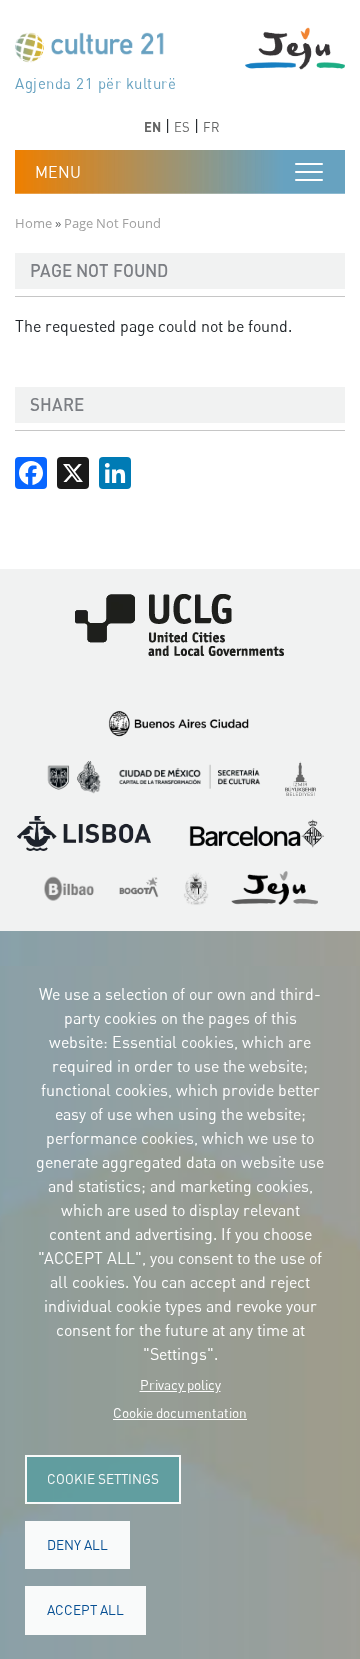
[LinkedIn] (115, 471)
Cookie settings (103, 1479)
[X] (73, 471)
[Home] (98, 51)
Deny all (77, 1545)
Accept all (85, 1610)
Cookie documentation (180, 1413)
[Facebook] (31, 471)
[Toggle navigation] (309, 172)
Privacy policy (180, 1385)
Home (33, 223)
